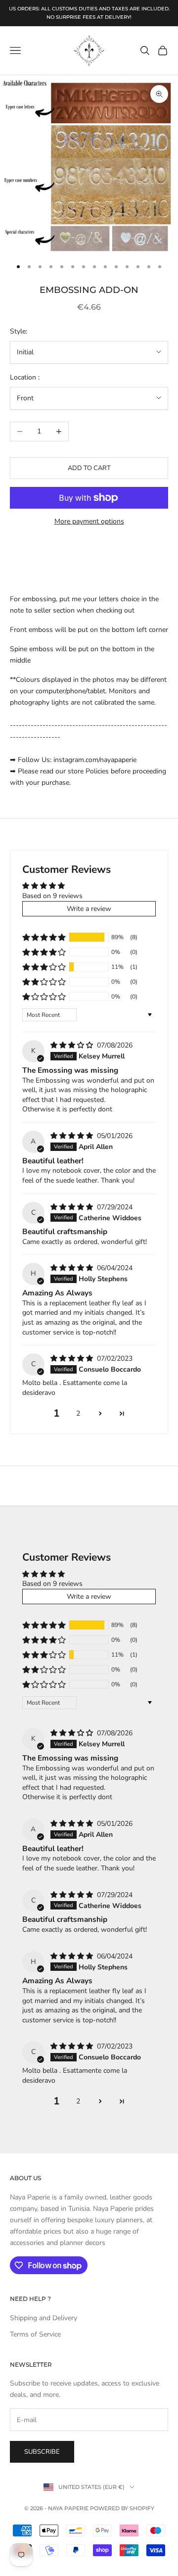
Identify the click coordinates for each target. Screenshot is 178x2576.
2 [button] (78, 1413)
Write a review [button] (89, 909)
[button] (44, 937)
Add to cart (89, 468)
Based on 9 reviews (52, 896)
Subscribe (42, 2452)
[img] (73, 1045)
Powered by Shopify (122, 2508)
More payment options (89, 521)
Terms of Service (35, 2334)
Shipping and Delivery (44, 2318)
